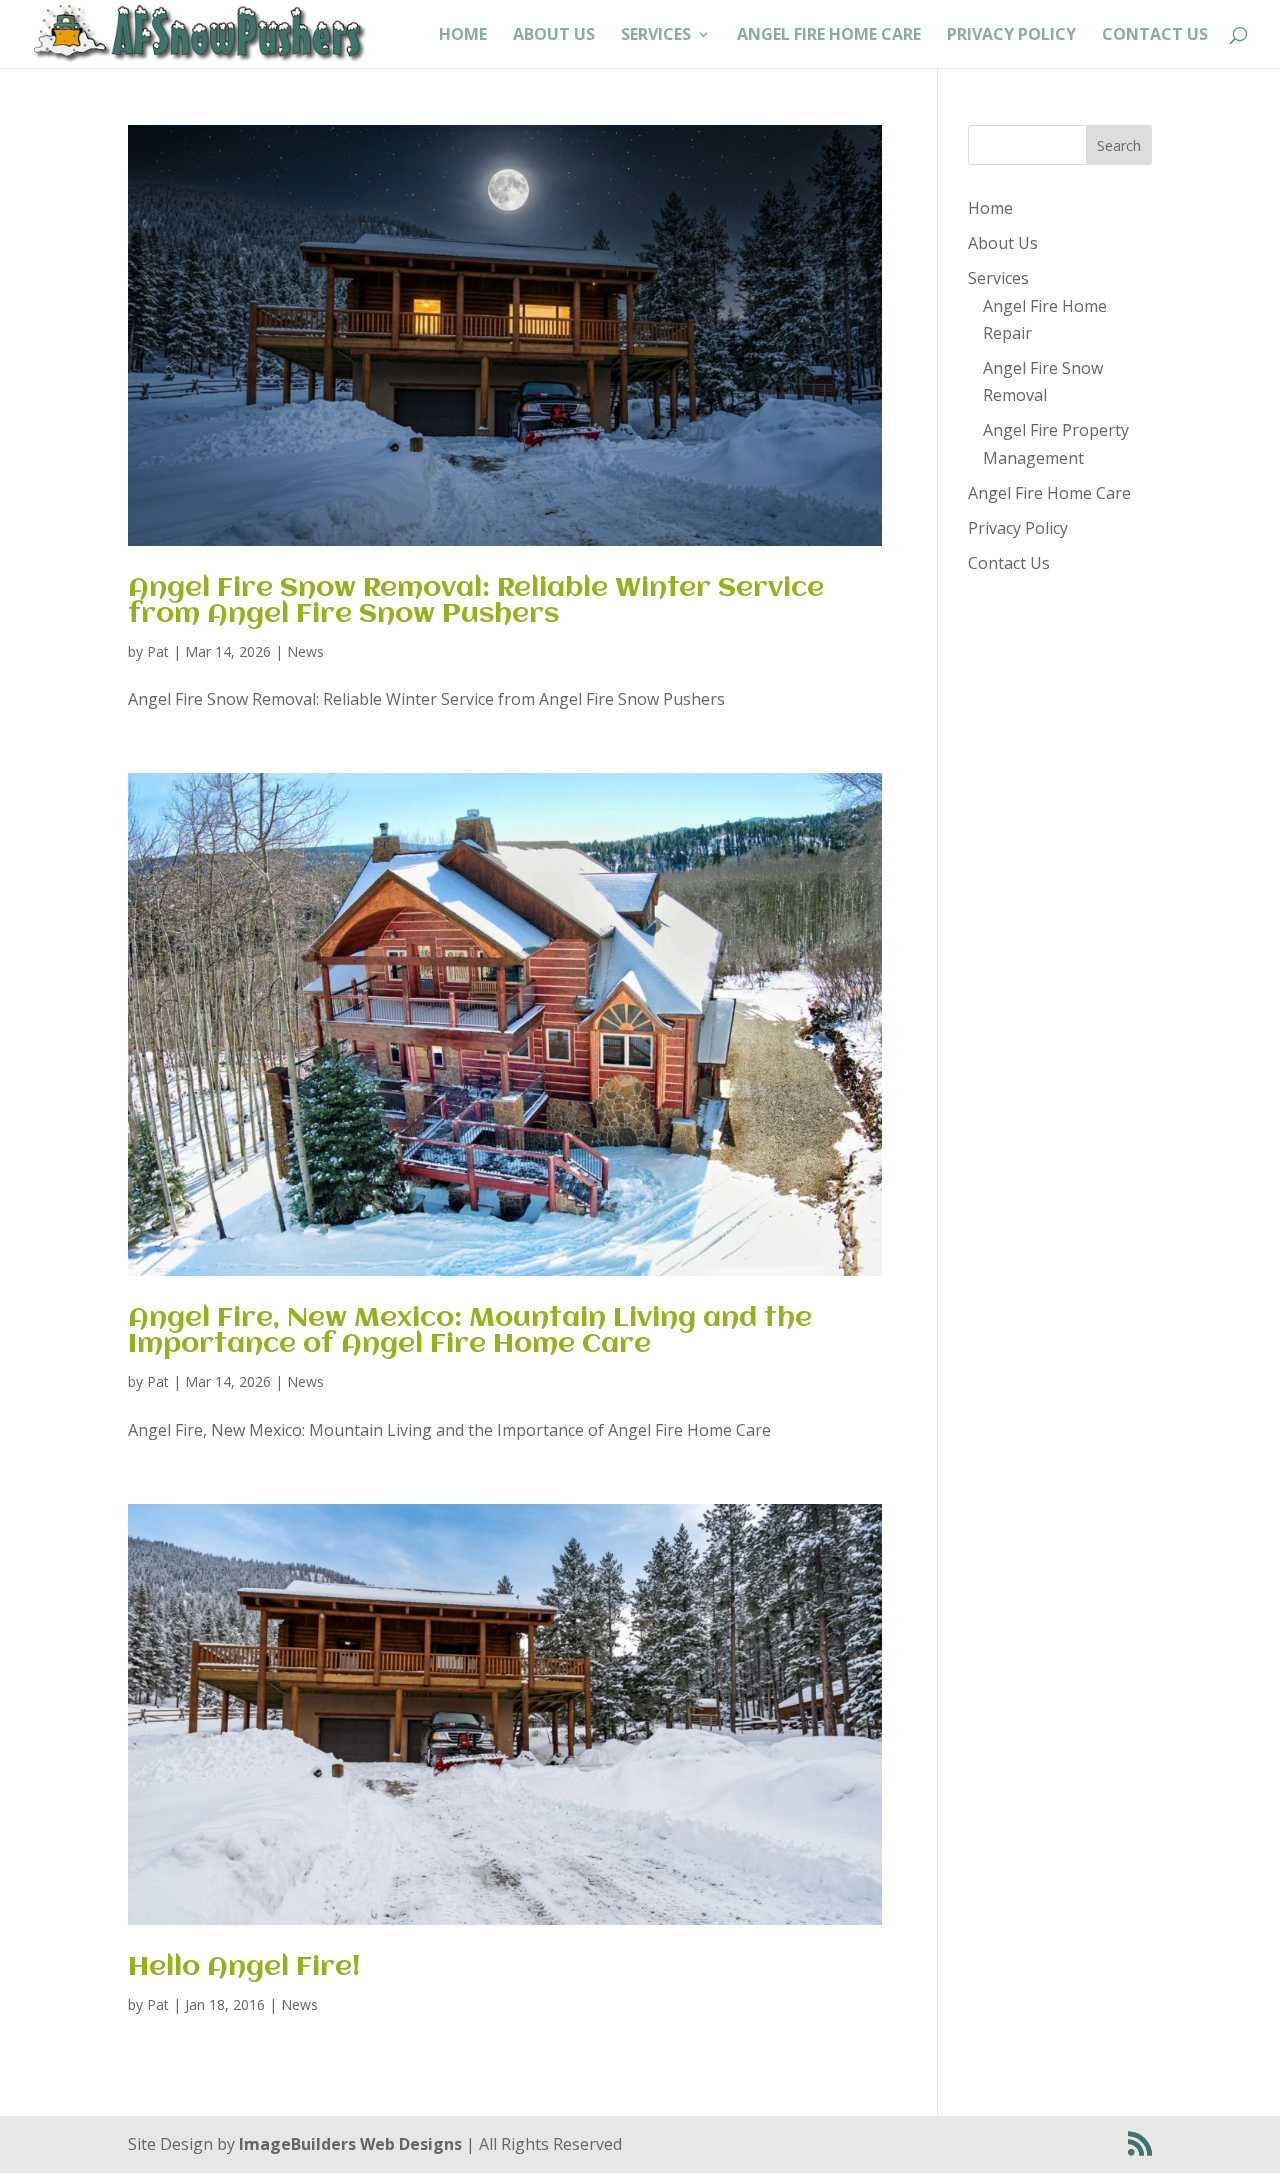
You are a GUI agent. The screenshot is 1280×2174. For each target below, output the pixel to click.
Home (463, 36)
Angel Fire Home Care (829, 36)
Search (1119, 145)
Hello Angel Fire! (244, 1968)
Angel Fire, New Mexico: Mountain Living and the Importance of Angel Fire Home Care (470, 1332)
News (305, 651)
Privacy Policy (1011, 36)
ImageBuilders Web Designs (350, 2144)
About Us (554, 36)
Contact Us (1155, 36)
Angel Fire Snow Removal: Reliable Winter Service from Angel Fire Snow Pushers (476, 602)
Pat (158, 651)
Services (656, 36)
